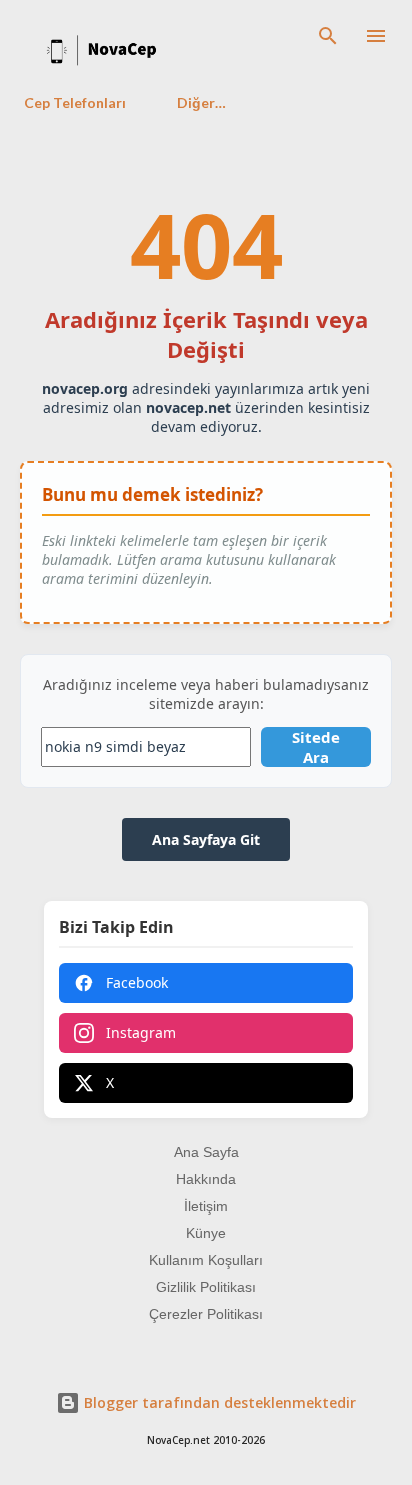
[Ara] (328, 36)
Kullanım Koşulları (206, 1260)
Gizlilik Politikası (206, 1287)
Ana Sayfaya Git (206, 839)
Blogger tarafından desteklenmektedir (218, 1402)
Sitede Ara (316, 747)
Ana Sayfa (206, 1152)
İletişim (206, 1206)
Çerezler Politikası (206, 1314)
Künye (206, 1233)
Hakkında (206, 1179)
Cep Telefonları (75, 102)
